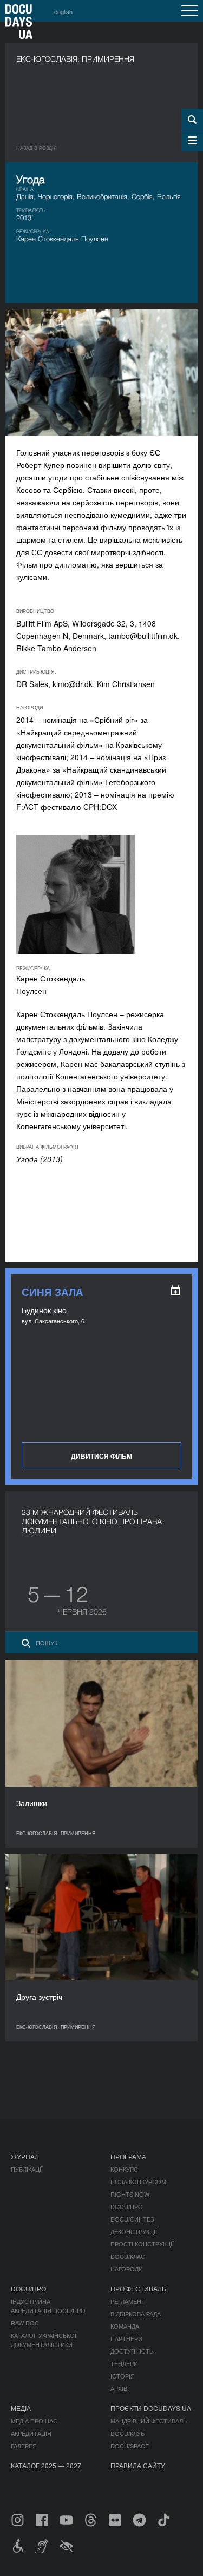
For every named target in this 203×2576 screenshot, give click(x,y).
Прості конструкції (142, 2244)
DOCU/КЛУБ (127, 2433)
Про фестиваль (138, 2288)
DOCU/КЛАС (128, 2256)
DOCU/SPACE (130, 2446)
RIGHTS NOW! (131, 2194)
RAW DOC (25, 2323)
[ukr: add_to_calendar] (175, 1290)
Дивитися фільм (101, 1456)
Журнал (25, 2156)
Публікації (27, 2169)
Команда (125, 2326)
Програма (128, 2156)
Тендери (124, 2363)
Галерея (24, 2446)
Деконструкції (134, 2231)
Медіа (21, 2408)
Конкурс (124, 2169)
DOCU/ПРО (127, 2206)
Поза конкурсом (138, 2182)
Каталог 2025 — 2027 (46, 2465)
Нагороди (127, 2269)
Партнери (126, 2338)
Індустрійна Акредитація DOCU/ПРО (48, 2306)
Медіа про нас (34, 2421)
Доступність (132, 2351)
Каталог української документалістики (44, 2340)
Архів (119, 2388)
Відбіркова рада (136, 2314)
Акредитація (31, 2433)
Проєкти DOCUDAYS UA (151, 2408)
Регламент (128, 2301)
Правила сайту (138, 2465)
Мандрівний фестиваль (149, 2421)
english (63, 11)
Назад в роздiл (37, 148)
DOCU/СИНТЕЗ (132, 2219)
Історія (123, 2376)
